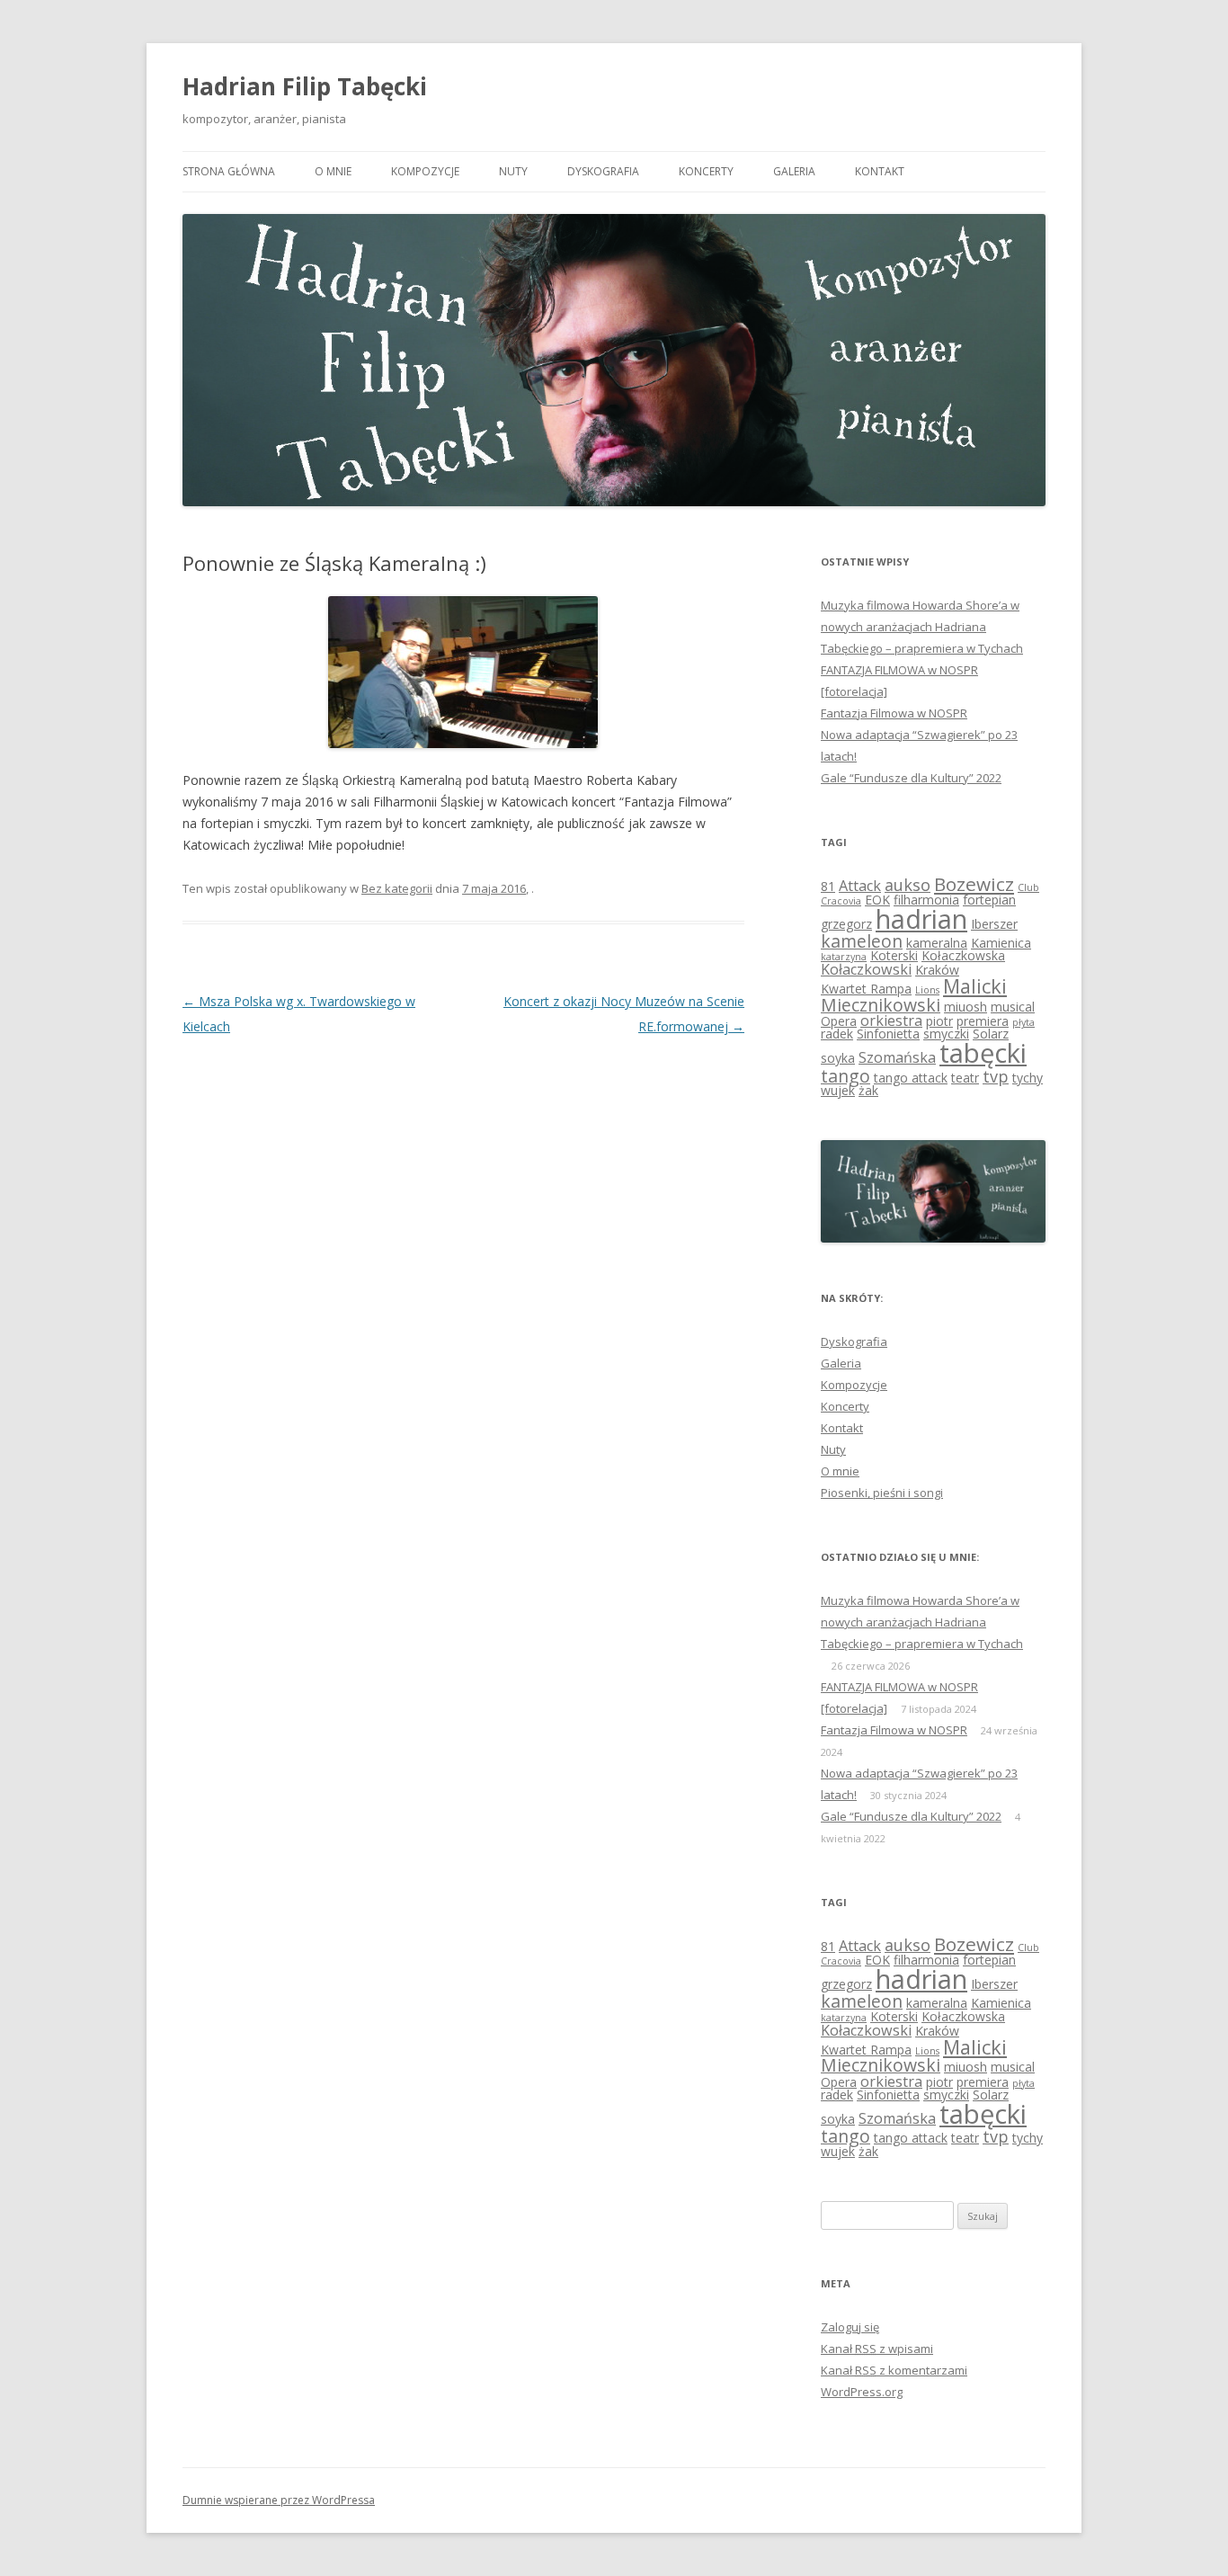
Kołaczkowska (963, 955)
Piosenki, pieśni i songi (882, 1493)
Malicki (975, 986)
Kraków (937, 970)
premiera (983, 1021)
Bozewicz (974, 884)
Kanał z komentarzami (894, 2370)
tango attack (911, 1078)
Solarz (991, 1034)
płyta (1023, 1022)
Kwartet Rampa (866, 989)
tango (845, 1076)
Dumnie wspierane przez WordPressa (279, 2500)
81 (828, 886)
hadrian (921, 918)
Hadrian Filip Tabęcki (305, 86)
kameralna (937, 943)
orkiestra (891, 1021)
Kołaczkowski (866, 969)
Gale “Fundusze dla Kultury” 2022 (911, 778)
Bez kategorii (397, 888)
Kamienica (1001, 943)
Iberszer (994, 924)
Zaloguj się (850, 2327)
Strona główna (229, 171)
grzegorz (846, 924)
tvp (996, 1076)
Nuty (513, 171)
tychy (1028, 1078)
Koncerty (706, 171)
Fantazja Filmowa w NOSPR (894, 713)
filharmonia (926, 900)
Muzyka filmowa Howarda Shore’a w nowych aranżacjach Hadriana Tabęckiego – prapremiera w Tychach (922, 627)
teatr (965, 1078)
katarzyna (844, 957)
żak (868, 1090)
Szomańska (897, 1057)
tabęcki (983, 1053)
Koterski (894, 955)
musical (1013, 1007)
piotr (939, 1021)
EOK (877, 900)
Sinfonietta (888, 1034)
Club (1028, 887)
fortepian (989, 900)
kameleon (862, 941)
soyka (838, 1058)
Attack (860, 886)
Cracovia (841, 901)
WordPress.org (862, 2392)
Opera (839, 1021)
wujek (838, 1090)
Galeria (794, 171)
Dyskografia (603, 171)
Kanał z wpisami (877, 2349)
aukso (908, 885)
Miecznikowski (881, 1005)
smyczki (946, 1034)
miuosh (965, 1007)
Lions (927, 990)
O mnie (333, 171)
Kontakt (880, 171)
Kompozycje (425, 171)
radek (837, 1034)
